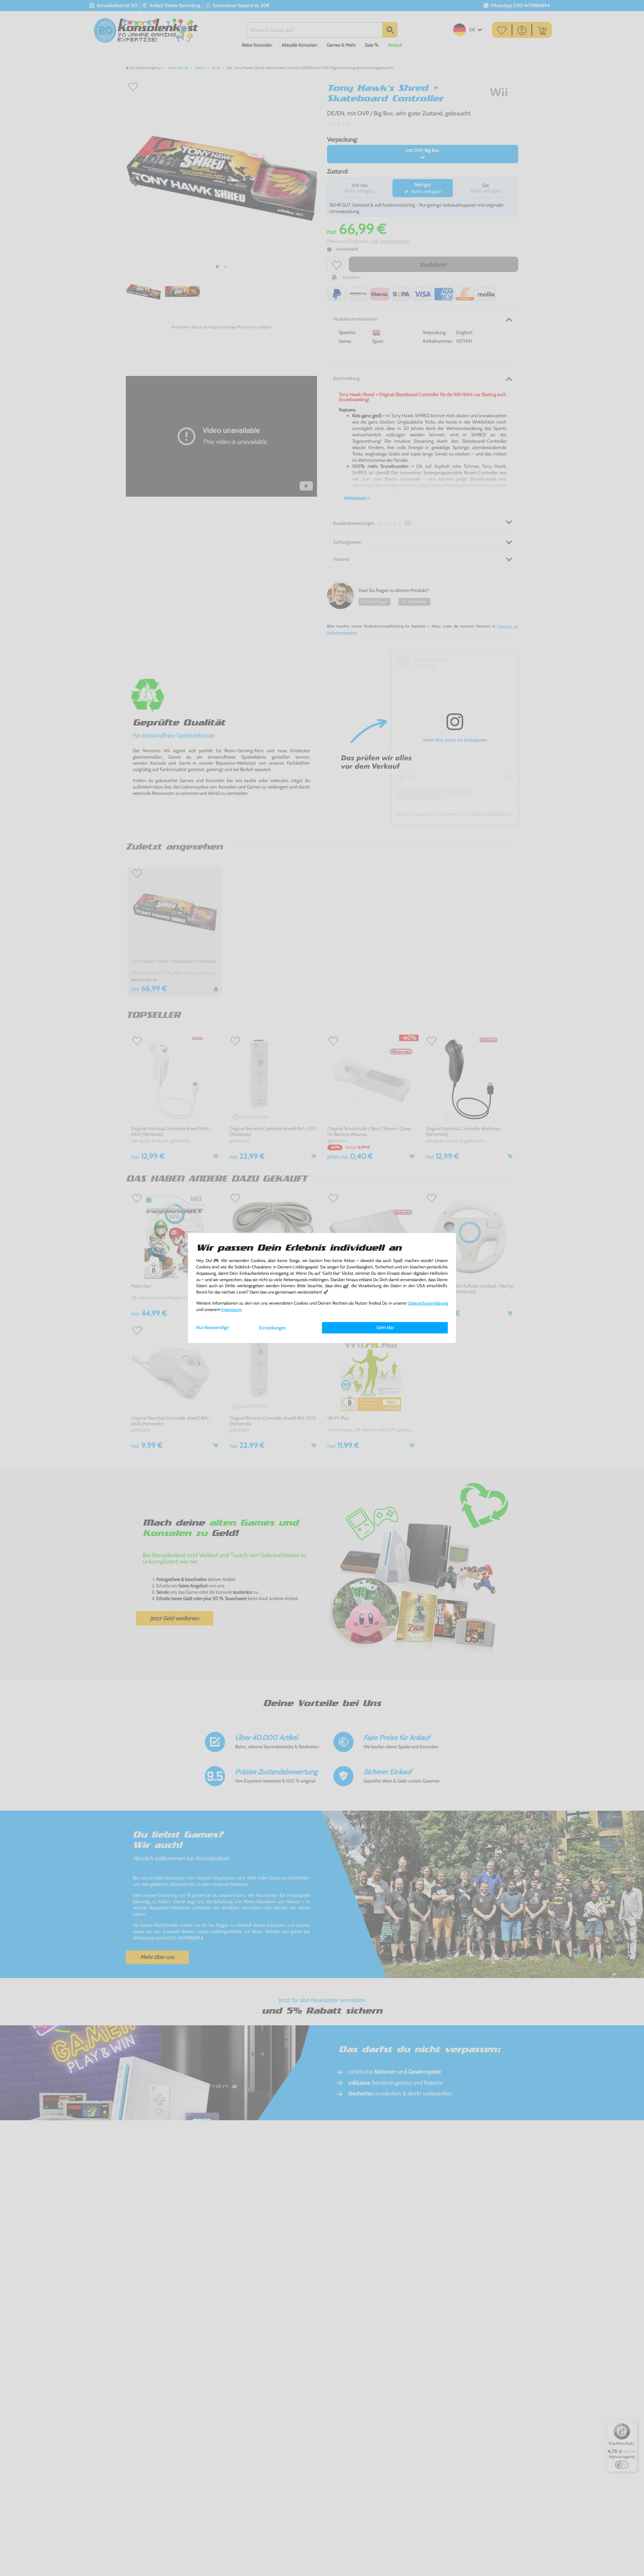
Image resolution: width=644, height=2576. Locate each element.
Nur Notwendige (212, 1327)
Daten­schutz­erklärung (428, 1303)
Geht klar (385, 1327)
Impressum (231, 1309)
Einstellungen (273, 1328)
